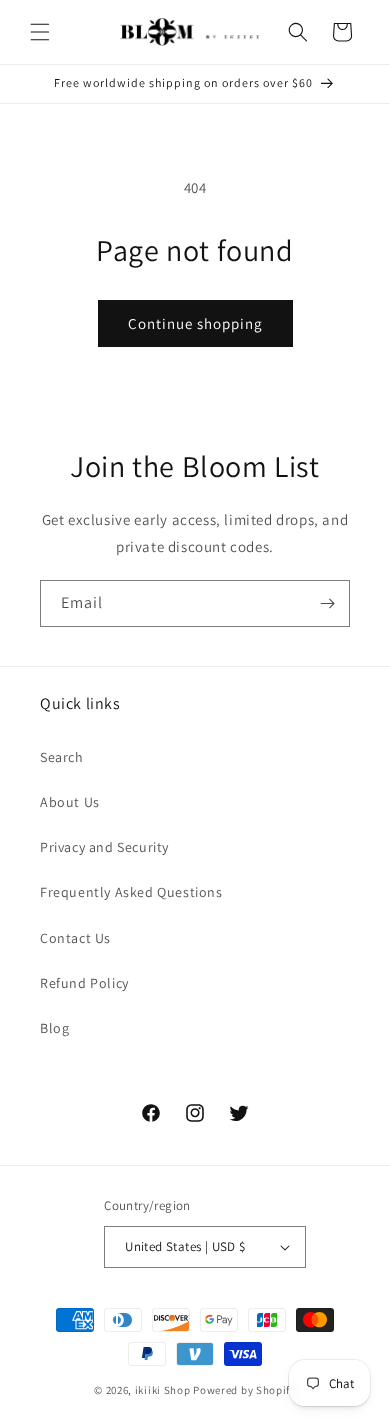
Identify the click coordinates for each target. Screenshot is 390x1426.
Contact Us (75, 938)
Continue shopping (195, 323)
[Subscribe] (327, 603)
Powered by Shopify (244, 1390)
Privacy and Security (104, 847)
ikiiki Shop (163, 1390)
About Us (70, 802)
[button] (40, 32)
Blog (54, 1028)
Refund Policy (84, 983)
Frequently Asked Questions (131, 892)
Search (62, 757)
